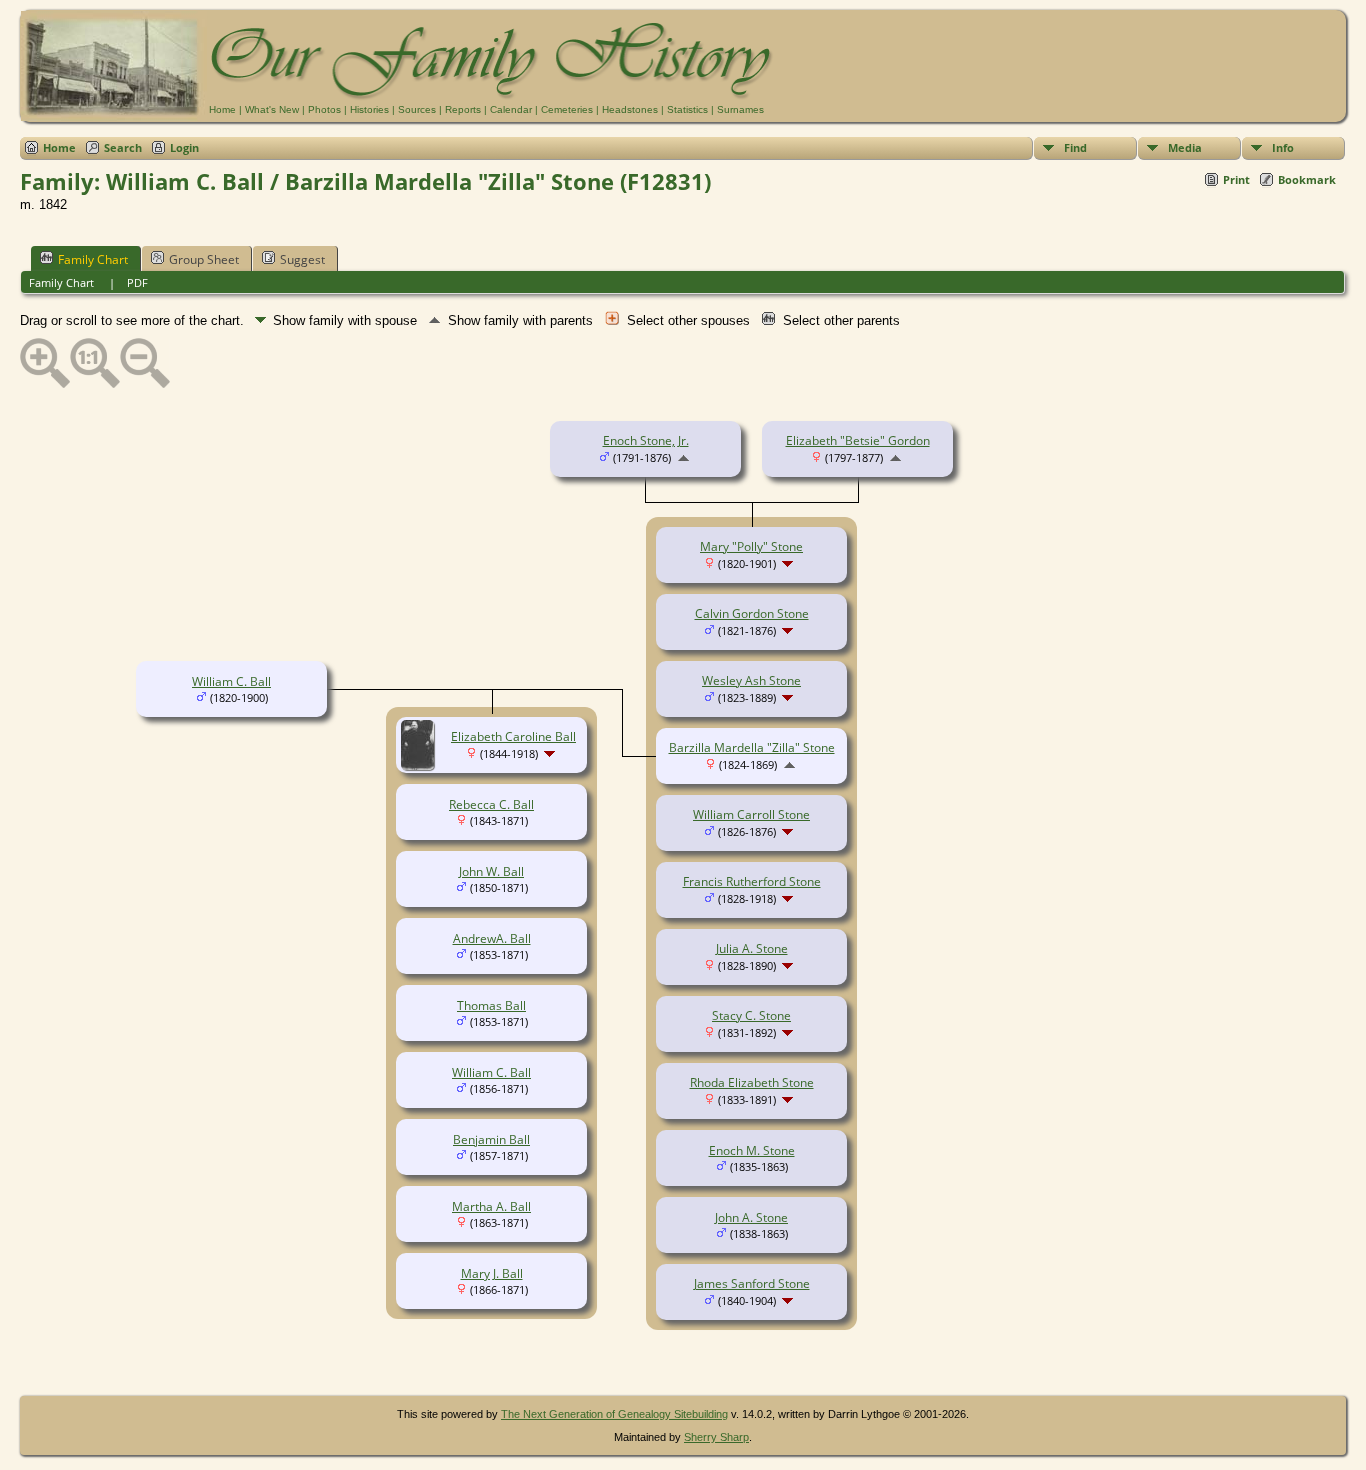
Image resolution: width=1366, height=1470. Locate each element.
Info (1283, 147)
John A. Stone (751, 1217)
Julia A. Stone (752, 948)
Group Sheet (204, 259)
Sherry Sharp (716, 1437)
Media (1185, 147)
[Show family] (789, 563)
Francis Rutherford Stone (752, 881)
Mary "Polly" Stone (751, 546)
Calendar (511, 109)
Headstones (630, 109)
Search (123, 147)
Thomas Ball (491, 1005)
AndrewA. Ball (492, 938)
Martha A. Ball (491, 1206)
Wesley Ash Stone (751, 680)
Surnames (740, 109)
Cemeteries (567, 109)
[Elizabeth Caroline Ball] (420, 765)
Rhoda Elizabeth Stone (752, 1082)
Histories (369, 109)
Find (1075, 147)
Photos (324, 109)
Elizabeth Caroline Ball (513, 736)
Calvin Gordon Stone (752, 613)
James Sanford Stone (752, 1283)
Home (222, 109)
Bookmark (1307, 179)
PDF (137, 282)
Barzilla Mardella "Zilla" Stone (752, 747)
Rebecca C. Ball (491, 804)
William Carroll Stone (751, 814)
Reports (463, 109)
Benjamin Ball (491, 1139)
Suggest (302, 259)
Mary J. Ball (492, 1273)
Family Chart (93, 259)
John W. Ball (491, 871)
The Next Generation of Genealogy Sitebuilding (614, 1414)
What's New (272, 109)
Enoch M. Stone (752, 1150)
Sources (417, 109)
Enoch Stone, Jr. (646, 440)
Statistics (687, 109)
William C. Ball (231, 681)
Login (184, 147)
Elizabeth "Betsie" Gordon (858, 440)
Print (1236, 179)
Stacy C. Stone (751, 1015)
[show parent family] (683, 457)
